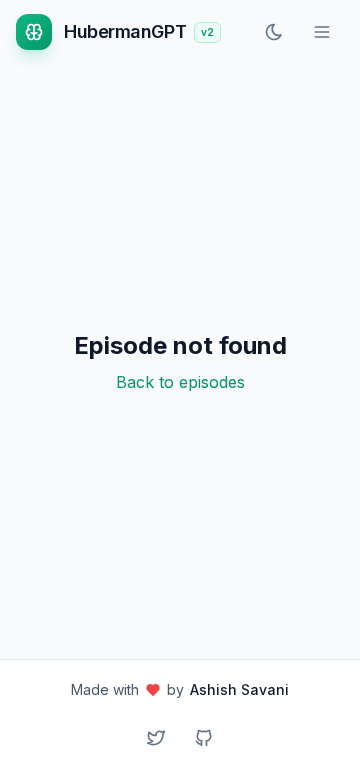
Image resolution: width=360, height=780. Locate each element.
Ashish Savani (239, 689)
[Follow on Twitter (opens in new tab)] (156, 738)
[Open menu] (322, 32)
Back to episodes (180, 382)
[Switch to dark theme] (274, 32)
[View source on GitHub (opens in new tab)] (204, 738)
